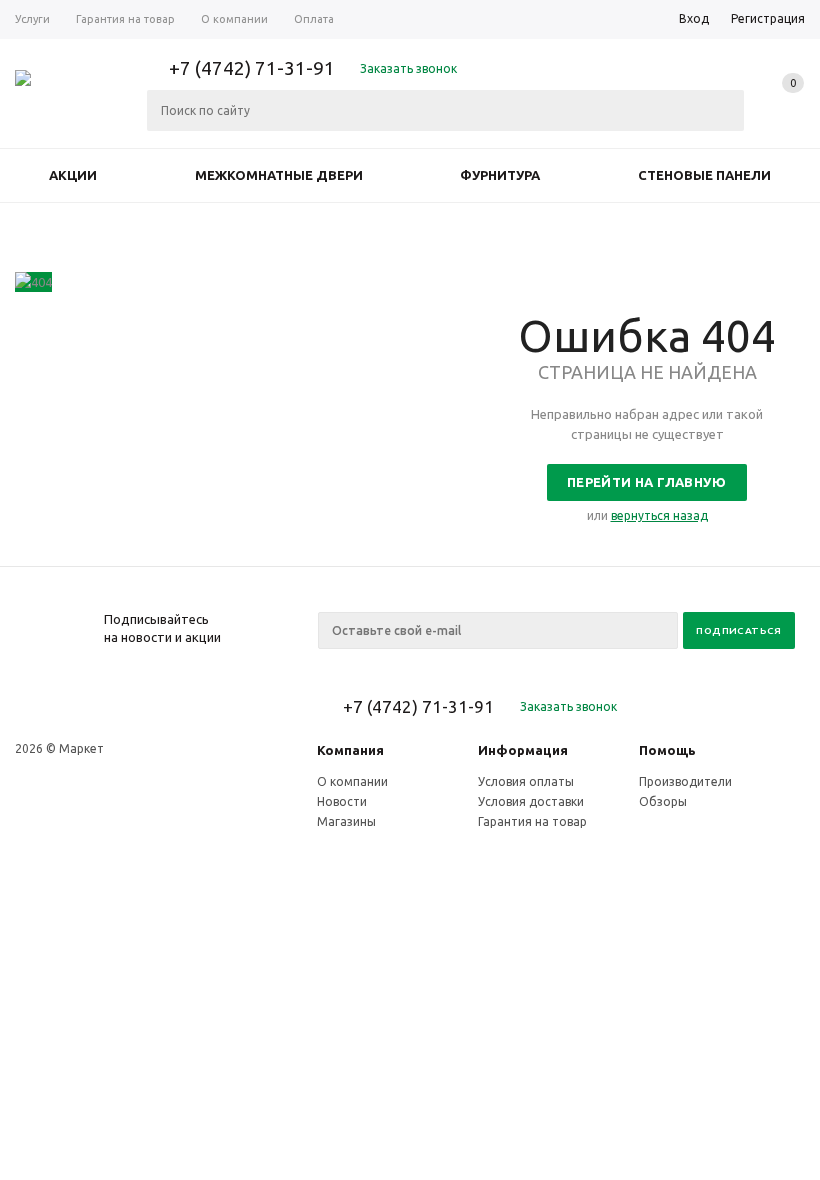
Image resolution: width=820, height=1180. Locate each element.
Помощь (667, 750)
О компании (352, 781)
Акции (73, 175)
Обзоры (663, 801)
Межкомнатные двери (279, 175)
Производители (685, 781)
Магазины (346, 821)
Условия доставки (531, 801)
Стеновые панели (704, 175)
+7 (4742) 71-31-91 (252, 68)
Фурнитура (500, 175)
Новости (342, 801)
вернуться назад (659, 515)
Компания (350, 750)
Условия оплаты (526, 781)
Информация (523, 750)
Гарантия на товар (532, 821)
